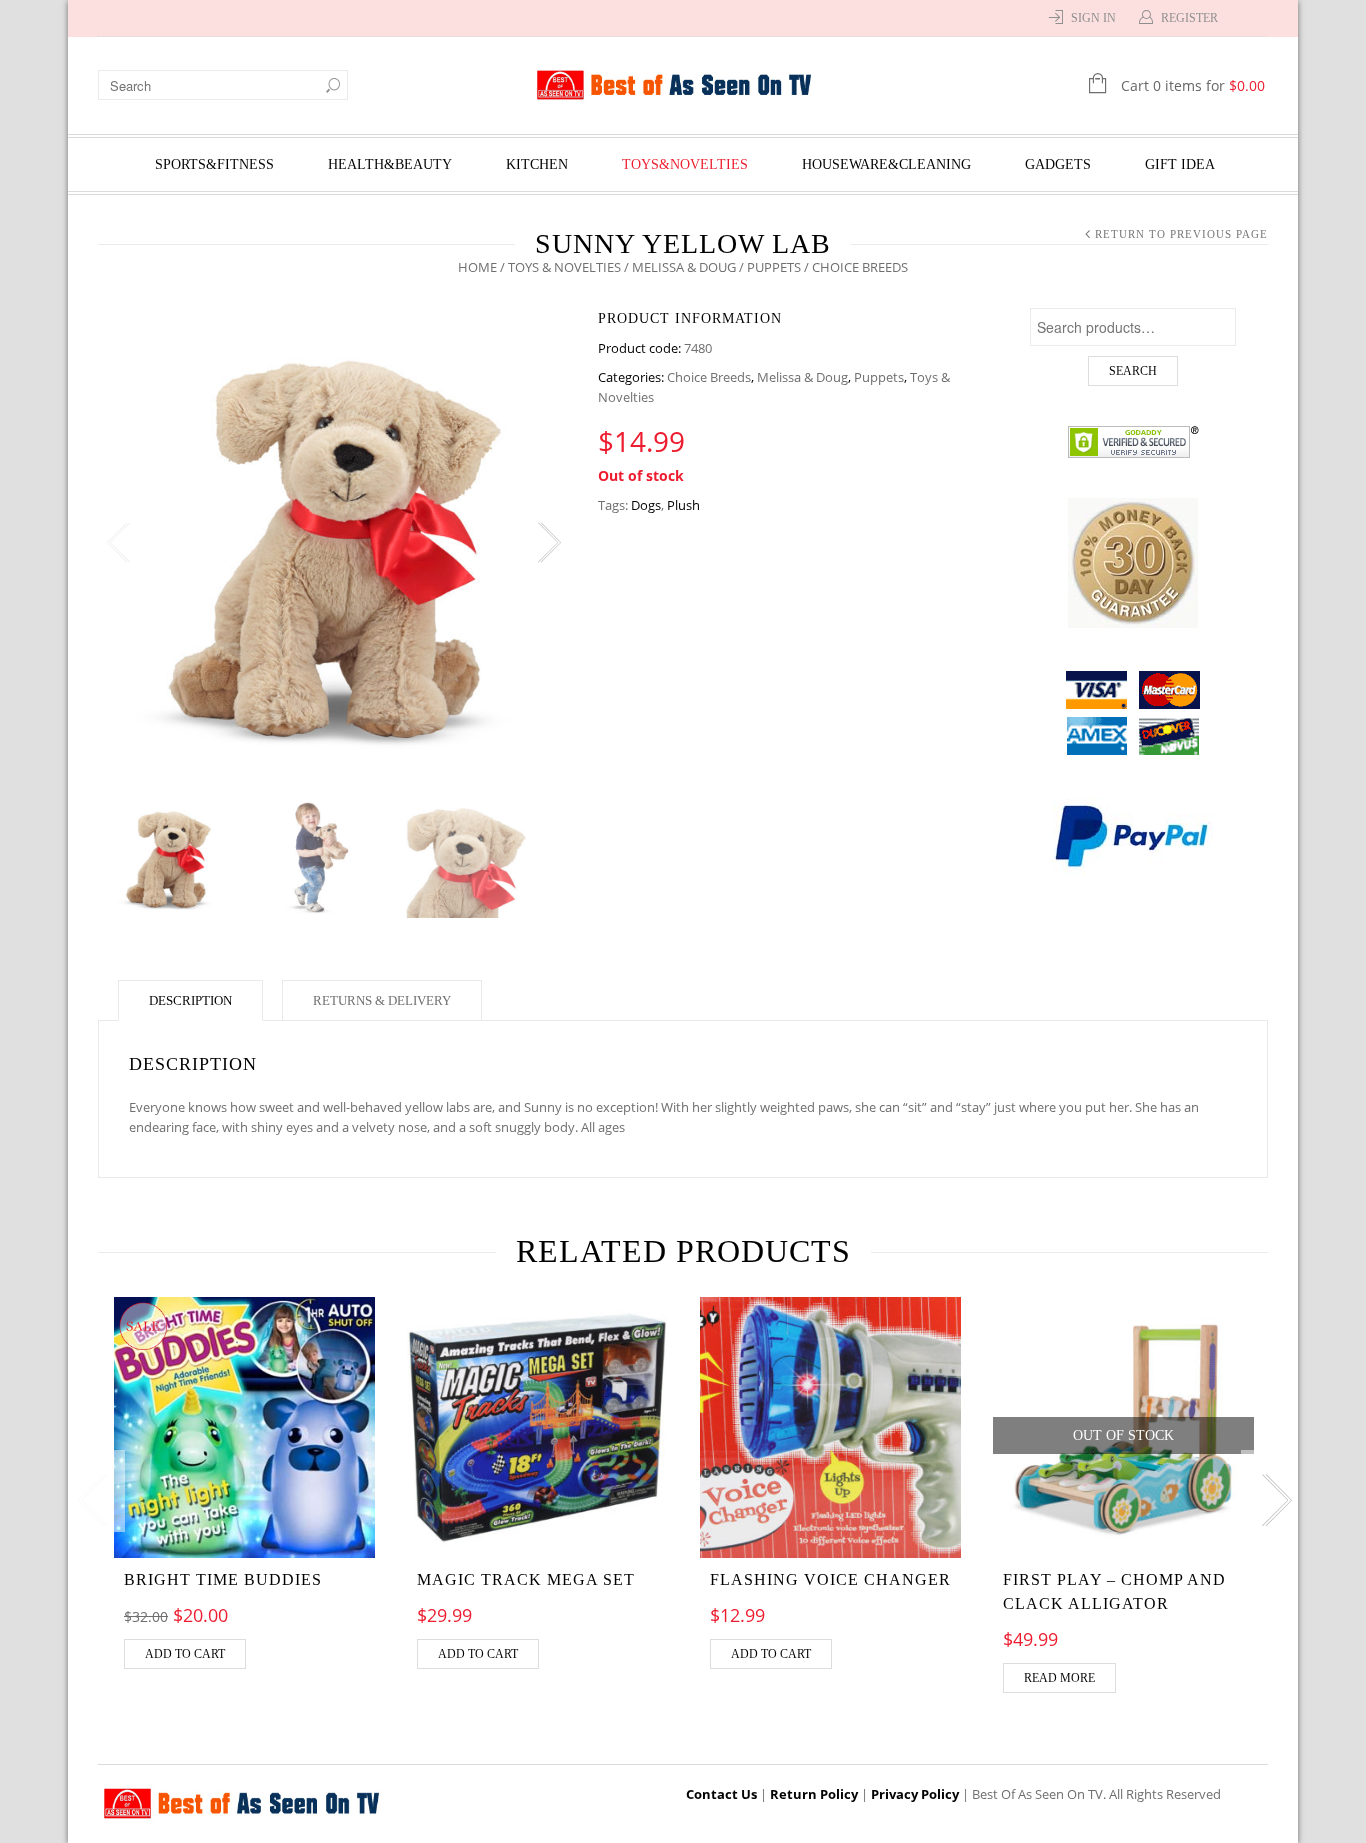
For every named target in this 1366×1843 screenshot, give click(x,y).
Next (548, 543)
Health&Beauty (390, 164)
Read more (1059, 1678)
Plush (683, 505)
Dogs (646, 505)
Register (1189, 18)
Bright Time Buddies (223, 1579)
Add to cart (185, 1654)
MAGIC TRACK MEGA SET (526, 1579)
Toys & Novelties (564, 267)
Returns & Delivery (382, 1000)
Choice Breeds (709, 377)
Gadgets (1058, 164)
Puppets (774, 267)
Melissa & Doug (684, 267)
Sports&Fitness (214, 164)
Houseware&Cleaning (886, 164)
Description (190, 1000)
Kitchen (537, 164)
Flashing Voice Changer (830, 1579)
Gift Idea (1180, 164)
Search (1133, 371)
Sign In (1093, 18)
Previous (118, 543)
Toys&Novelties (685, 164)
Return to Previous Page (1181, 234)
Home (477, 267)
